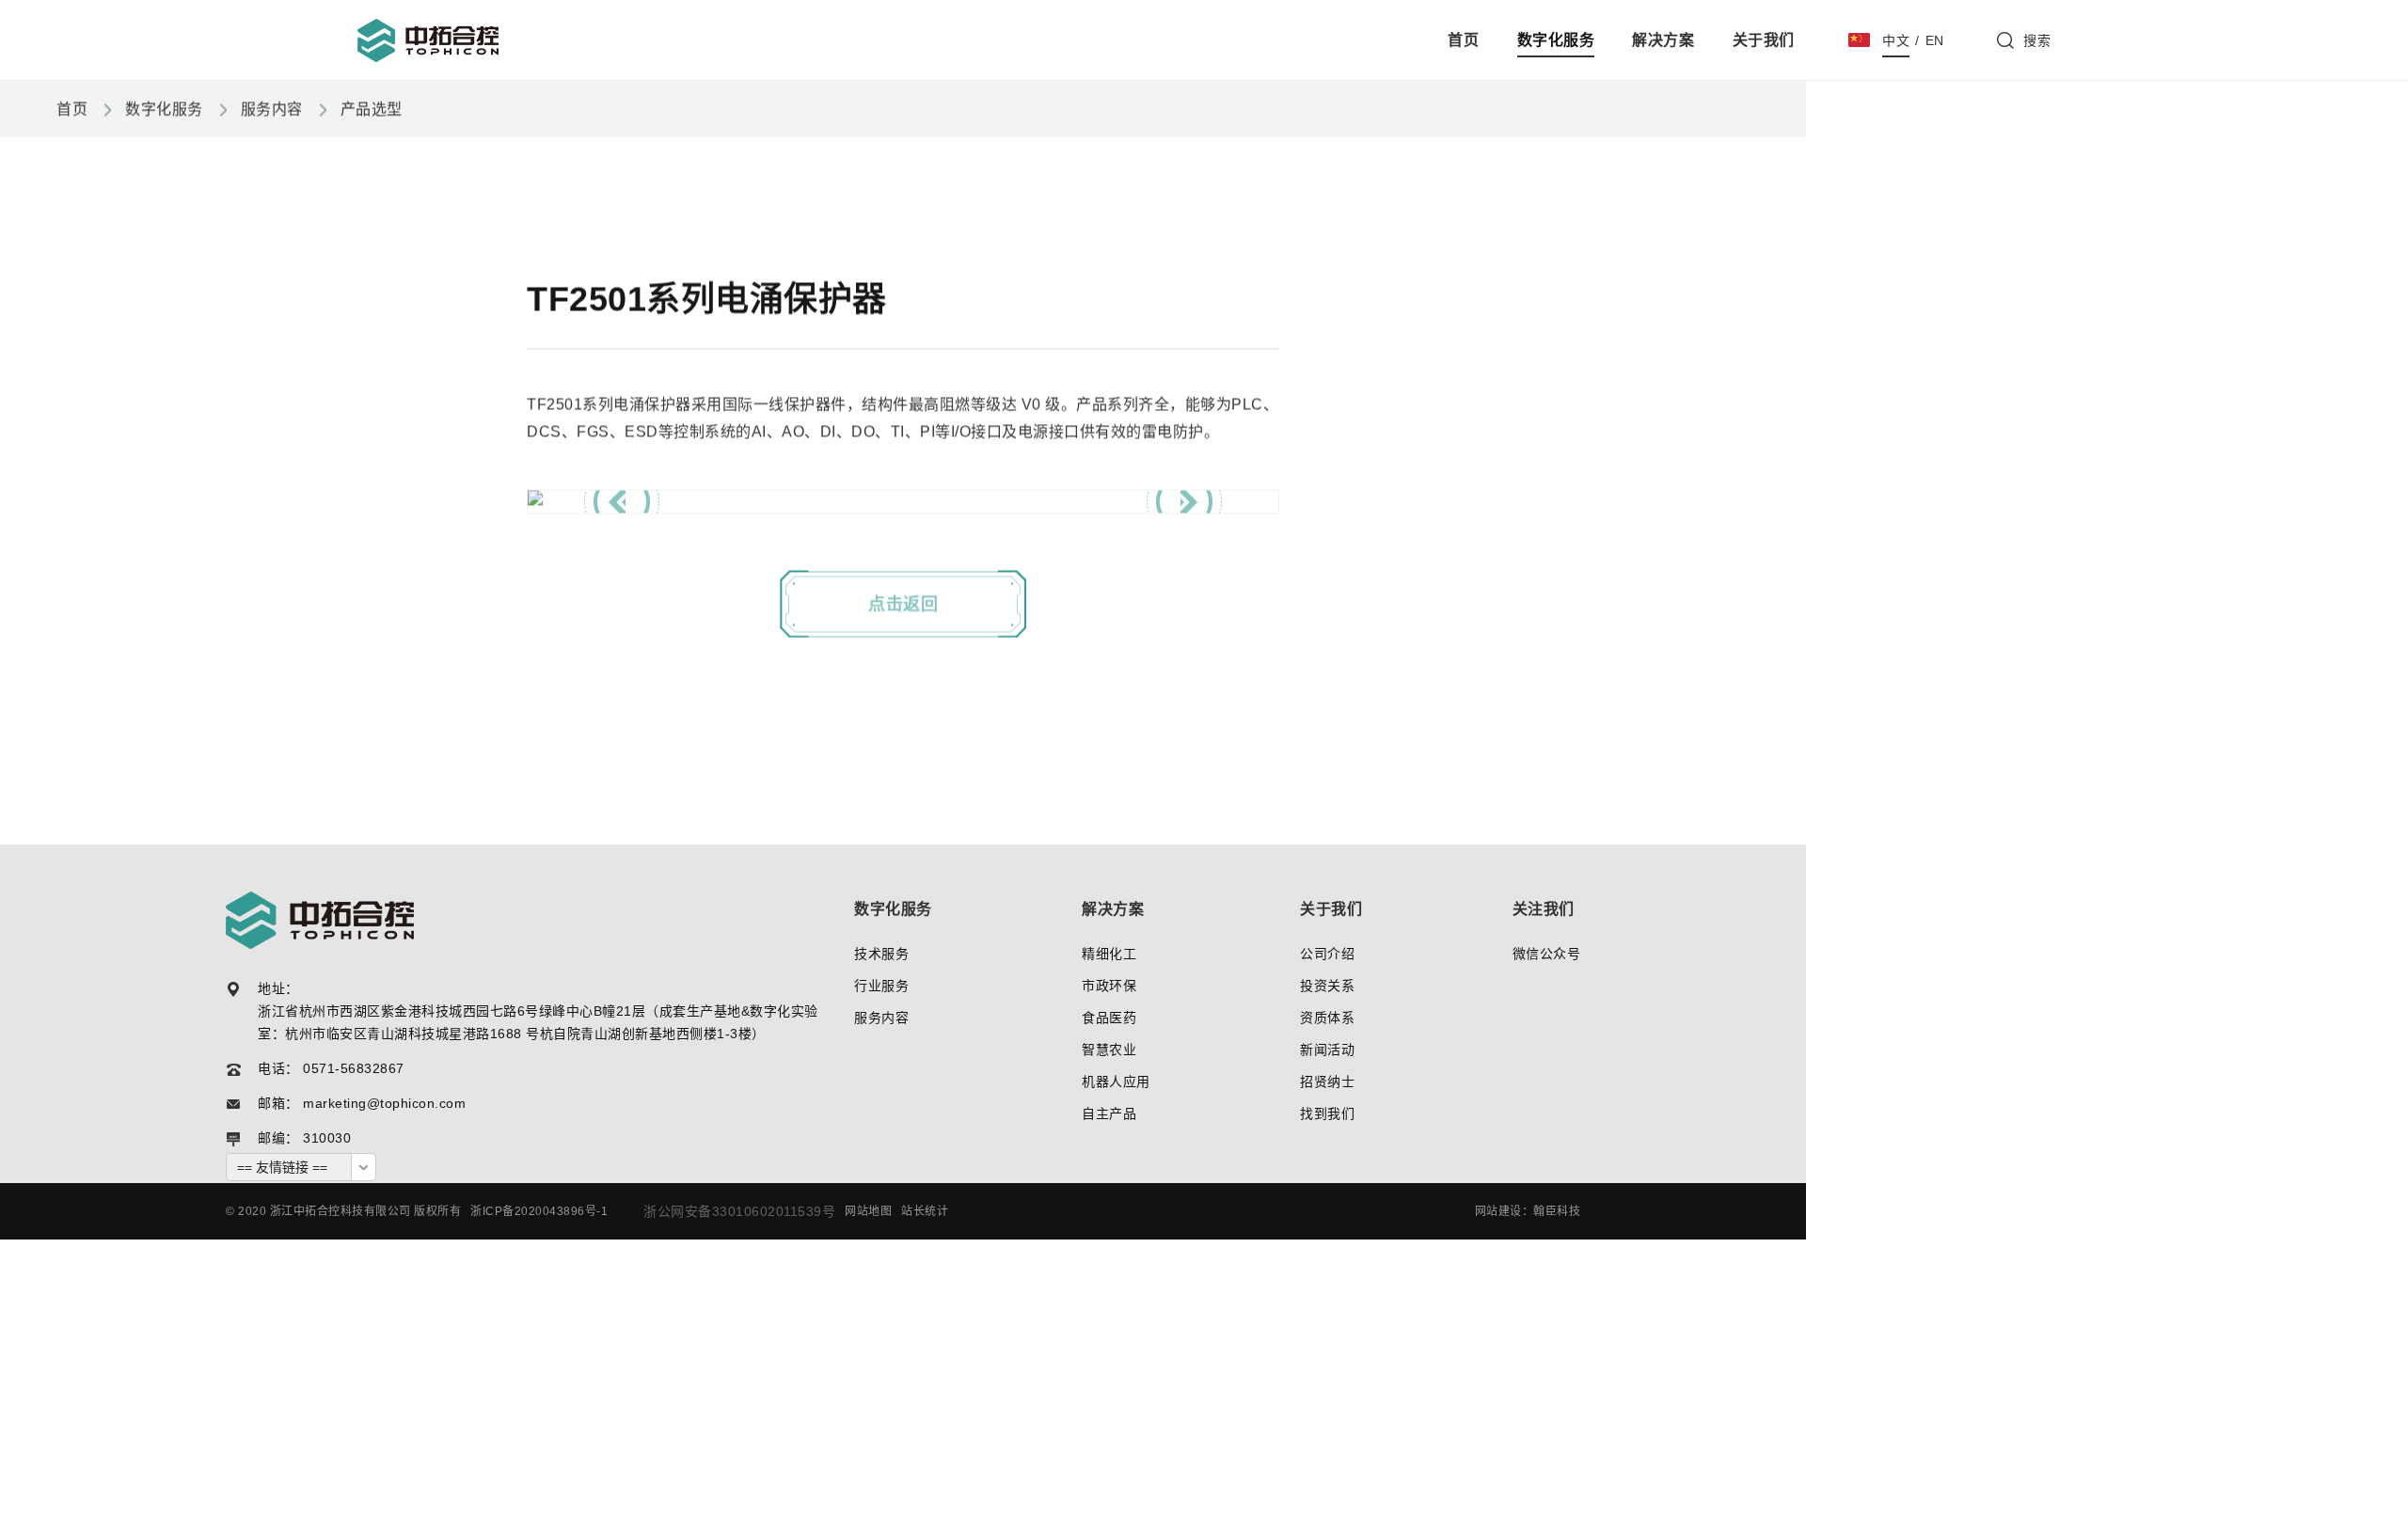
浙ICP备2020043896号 (533, 1211)
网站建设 (1498, 1211)
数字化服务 (1556, 40)
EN (1935, 40)
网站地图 (868, 1211)
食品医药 (1109, 1018)
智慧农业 (1109, 1050)
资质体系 (1327, 1018)
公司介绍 (1327, 954)
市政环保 (1109, 986)
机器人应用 (1116, 1082)
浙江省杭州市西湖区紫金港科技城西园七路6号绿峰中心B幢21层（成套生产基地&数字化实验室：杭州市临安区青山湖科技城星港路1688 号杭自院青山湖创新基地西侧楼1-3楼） (538, 1022)
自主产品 (1109, 1113)
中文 (1896, 40)
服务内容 (272, 109)
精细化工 (1109, 954)
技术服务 (881, 954)
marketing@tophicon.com (384, 1103)
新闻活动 (1327, 1050)
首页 (1463, 40)
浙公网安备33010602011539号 (739, 1211)
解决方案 (1663, 40)
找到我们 (1327, 1113)
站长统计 (925, 1211)
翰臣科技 (1557, 1211)
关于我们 (1764, 40)
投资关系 (1327, 986)
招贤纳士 (1327, 1082)
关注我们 (1544, 909)
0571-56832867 (354, 1068)
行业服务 (881, 986)
